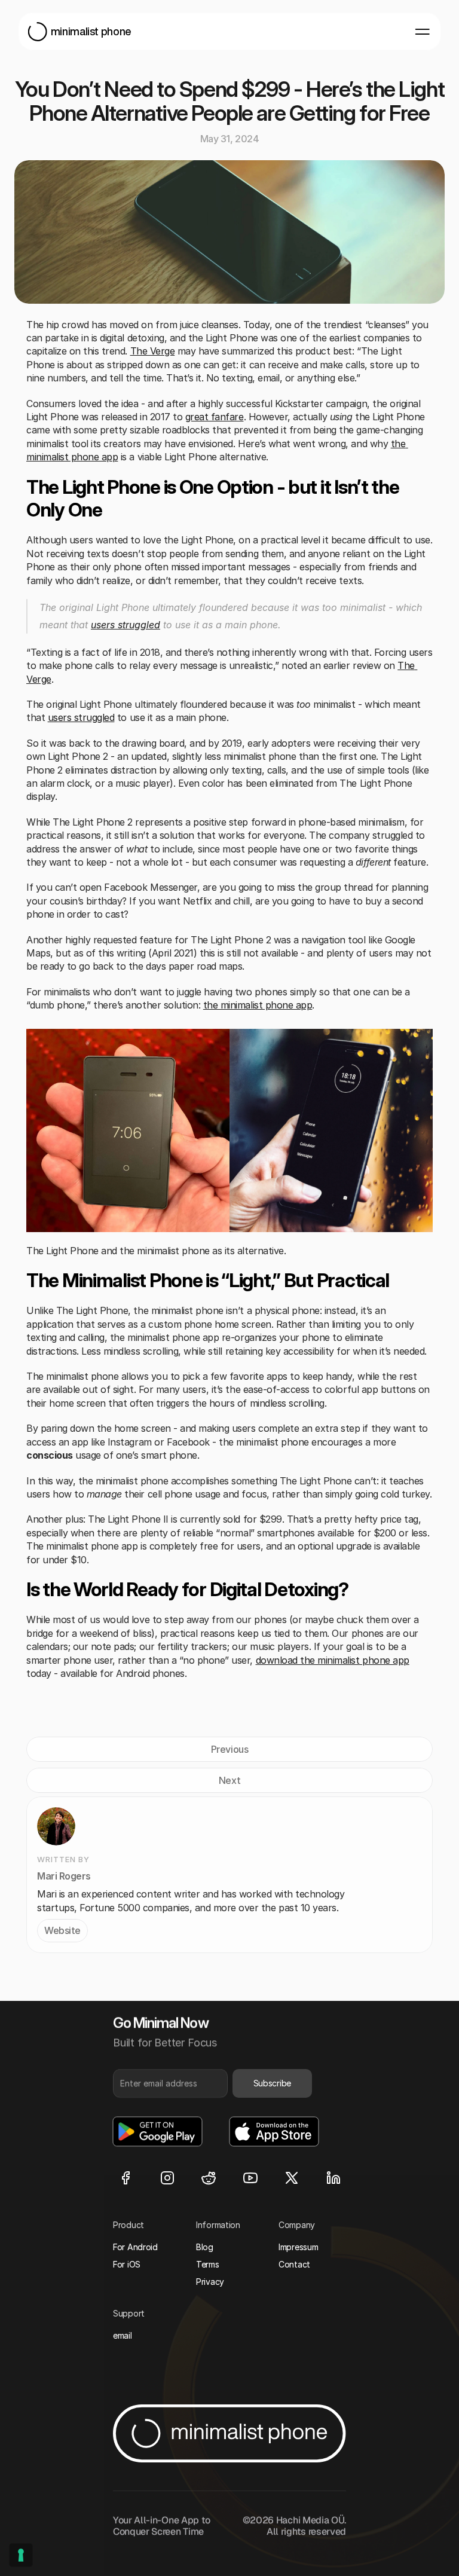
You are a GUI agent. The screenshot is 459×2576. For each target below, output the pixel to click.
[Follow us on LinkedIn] (333, 2177)
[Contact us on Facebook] (126, 2177)
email (123, 2335)
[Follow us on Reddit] (209, 2177)
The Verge (153, 351)
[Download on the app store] (274, 2131)
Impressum (298, 2247)
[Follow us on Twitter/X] (292, 2177)
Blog (205, 2247)
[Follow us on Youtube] (250, 2177)
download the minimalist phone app (333, 1660)
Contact (294, 2264)
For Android (135, 2247)
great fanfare (215, 417)
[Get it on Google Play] (157, 2131)
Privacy (210, 2282)
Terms (208, 2264)
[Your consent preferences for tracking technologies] (21, 2555)
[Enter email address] (170, 2083)
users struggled (126, 625)
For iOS (127, 2264)
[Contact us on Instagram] (167, 2177)
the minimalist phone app (258, 1005)
